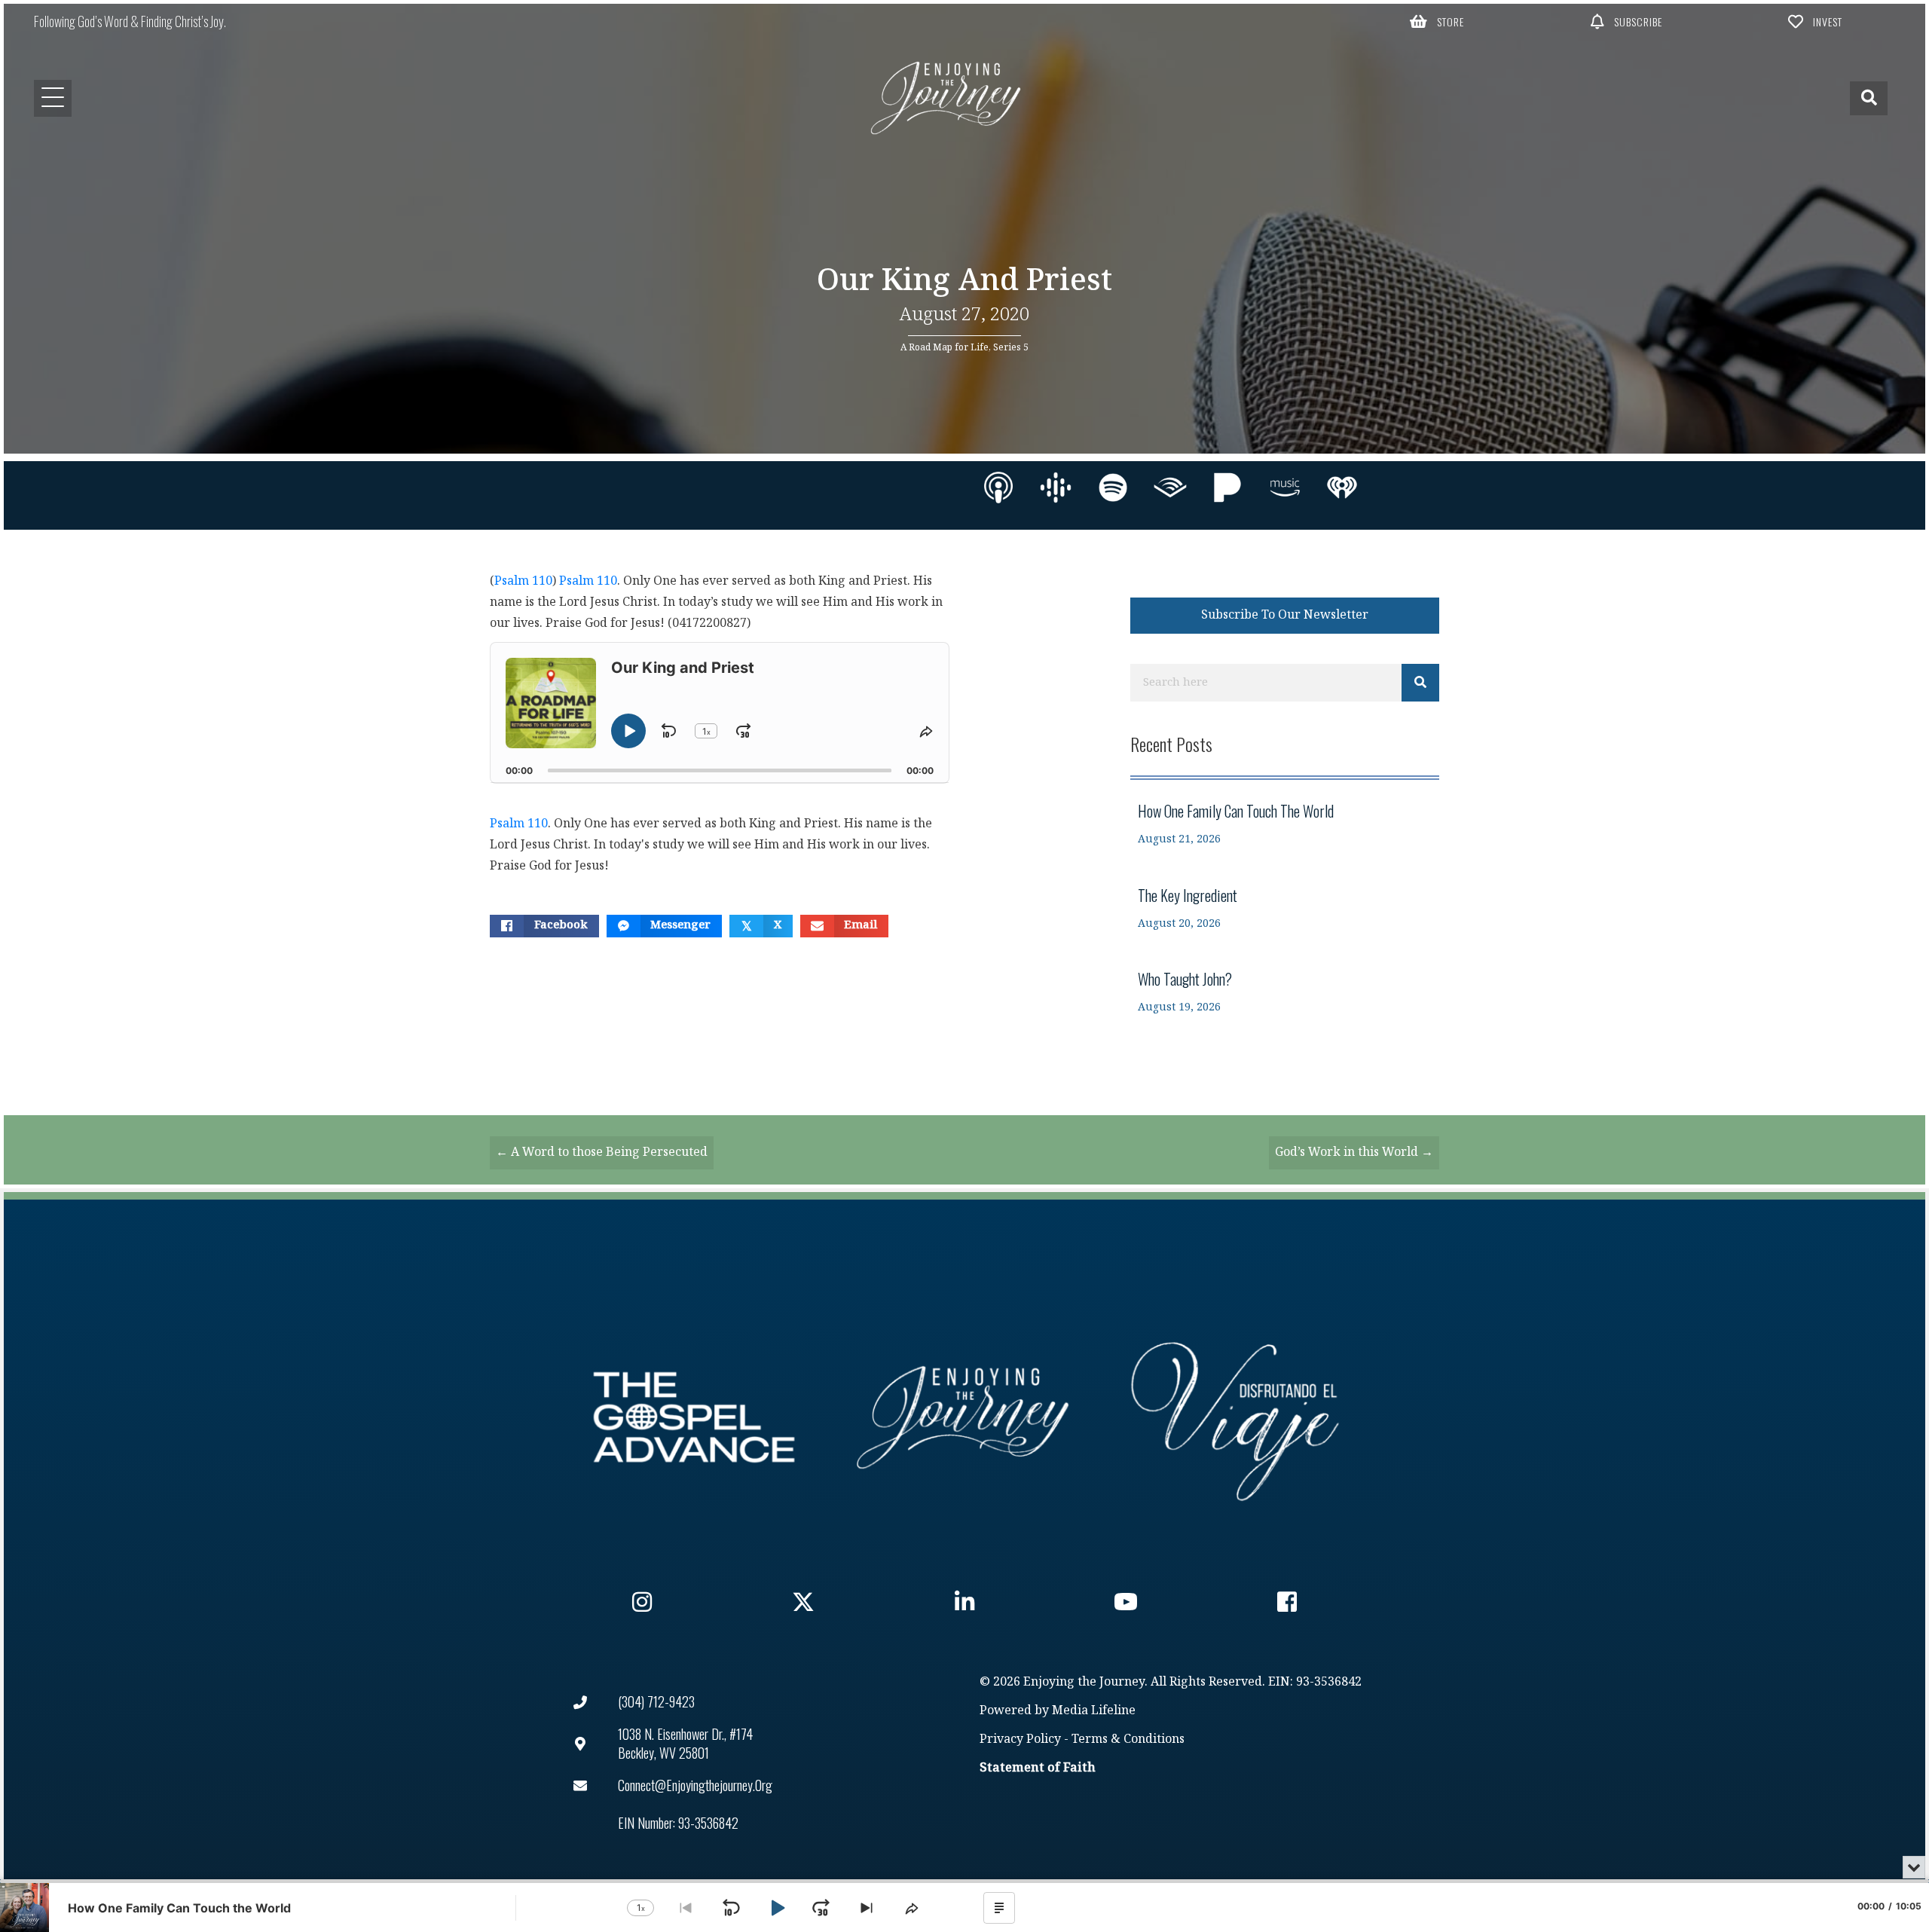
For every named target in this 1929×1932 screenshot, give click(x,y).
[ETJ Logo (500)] (964, 1417)
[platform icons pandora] (1227, 488)
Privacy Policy (1020, 1739)
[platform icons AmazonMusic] (1285, 488)
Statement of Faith (1038, 1768)
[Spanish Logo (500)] (1235, 1417)
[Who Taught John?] (1285, 992)
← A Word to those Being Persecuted (602, 1152)
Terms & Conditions (1128, 1739)
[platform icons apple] (998, 488)
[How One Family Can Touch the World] (1285, 824)
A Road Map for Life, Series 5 (964, 347)
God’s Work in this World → (1354, 1152)
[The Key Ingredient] (1285, 908)
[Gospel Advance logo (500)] (694, 1417)
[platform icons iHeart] (1342, 488)
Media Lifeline (1094, 1711)
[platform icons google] (1056, 488)
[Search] (1420, 683)
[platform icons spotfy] (1113, 488)
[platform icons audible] (1170, 488)
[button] (1437, 21)
